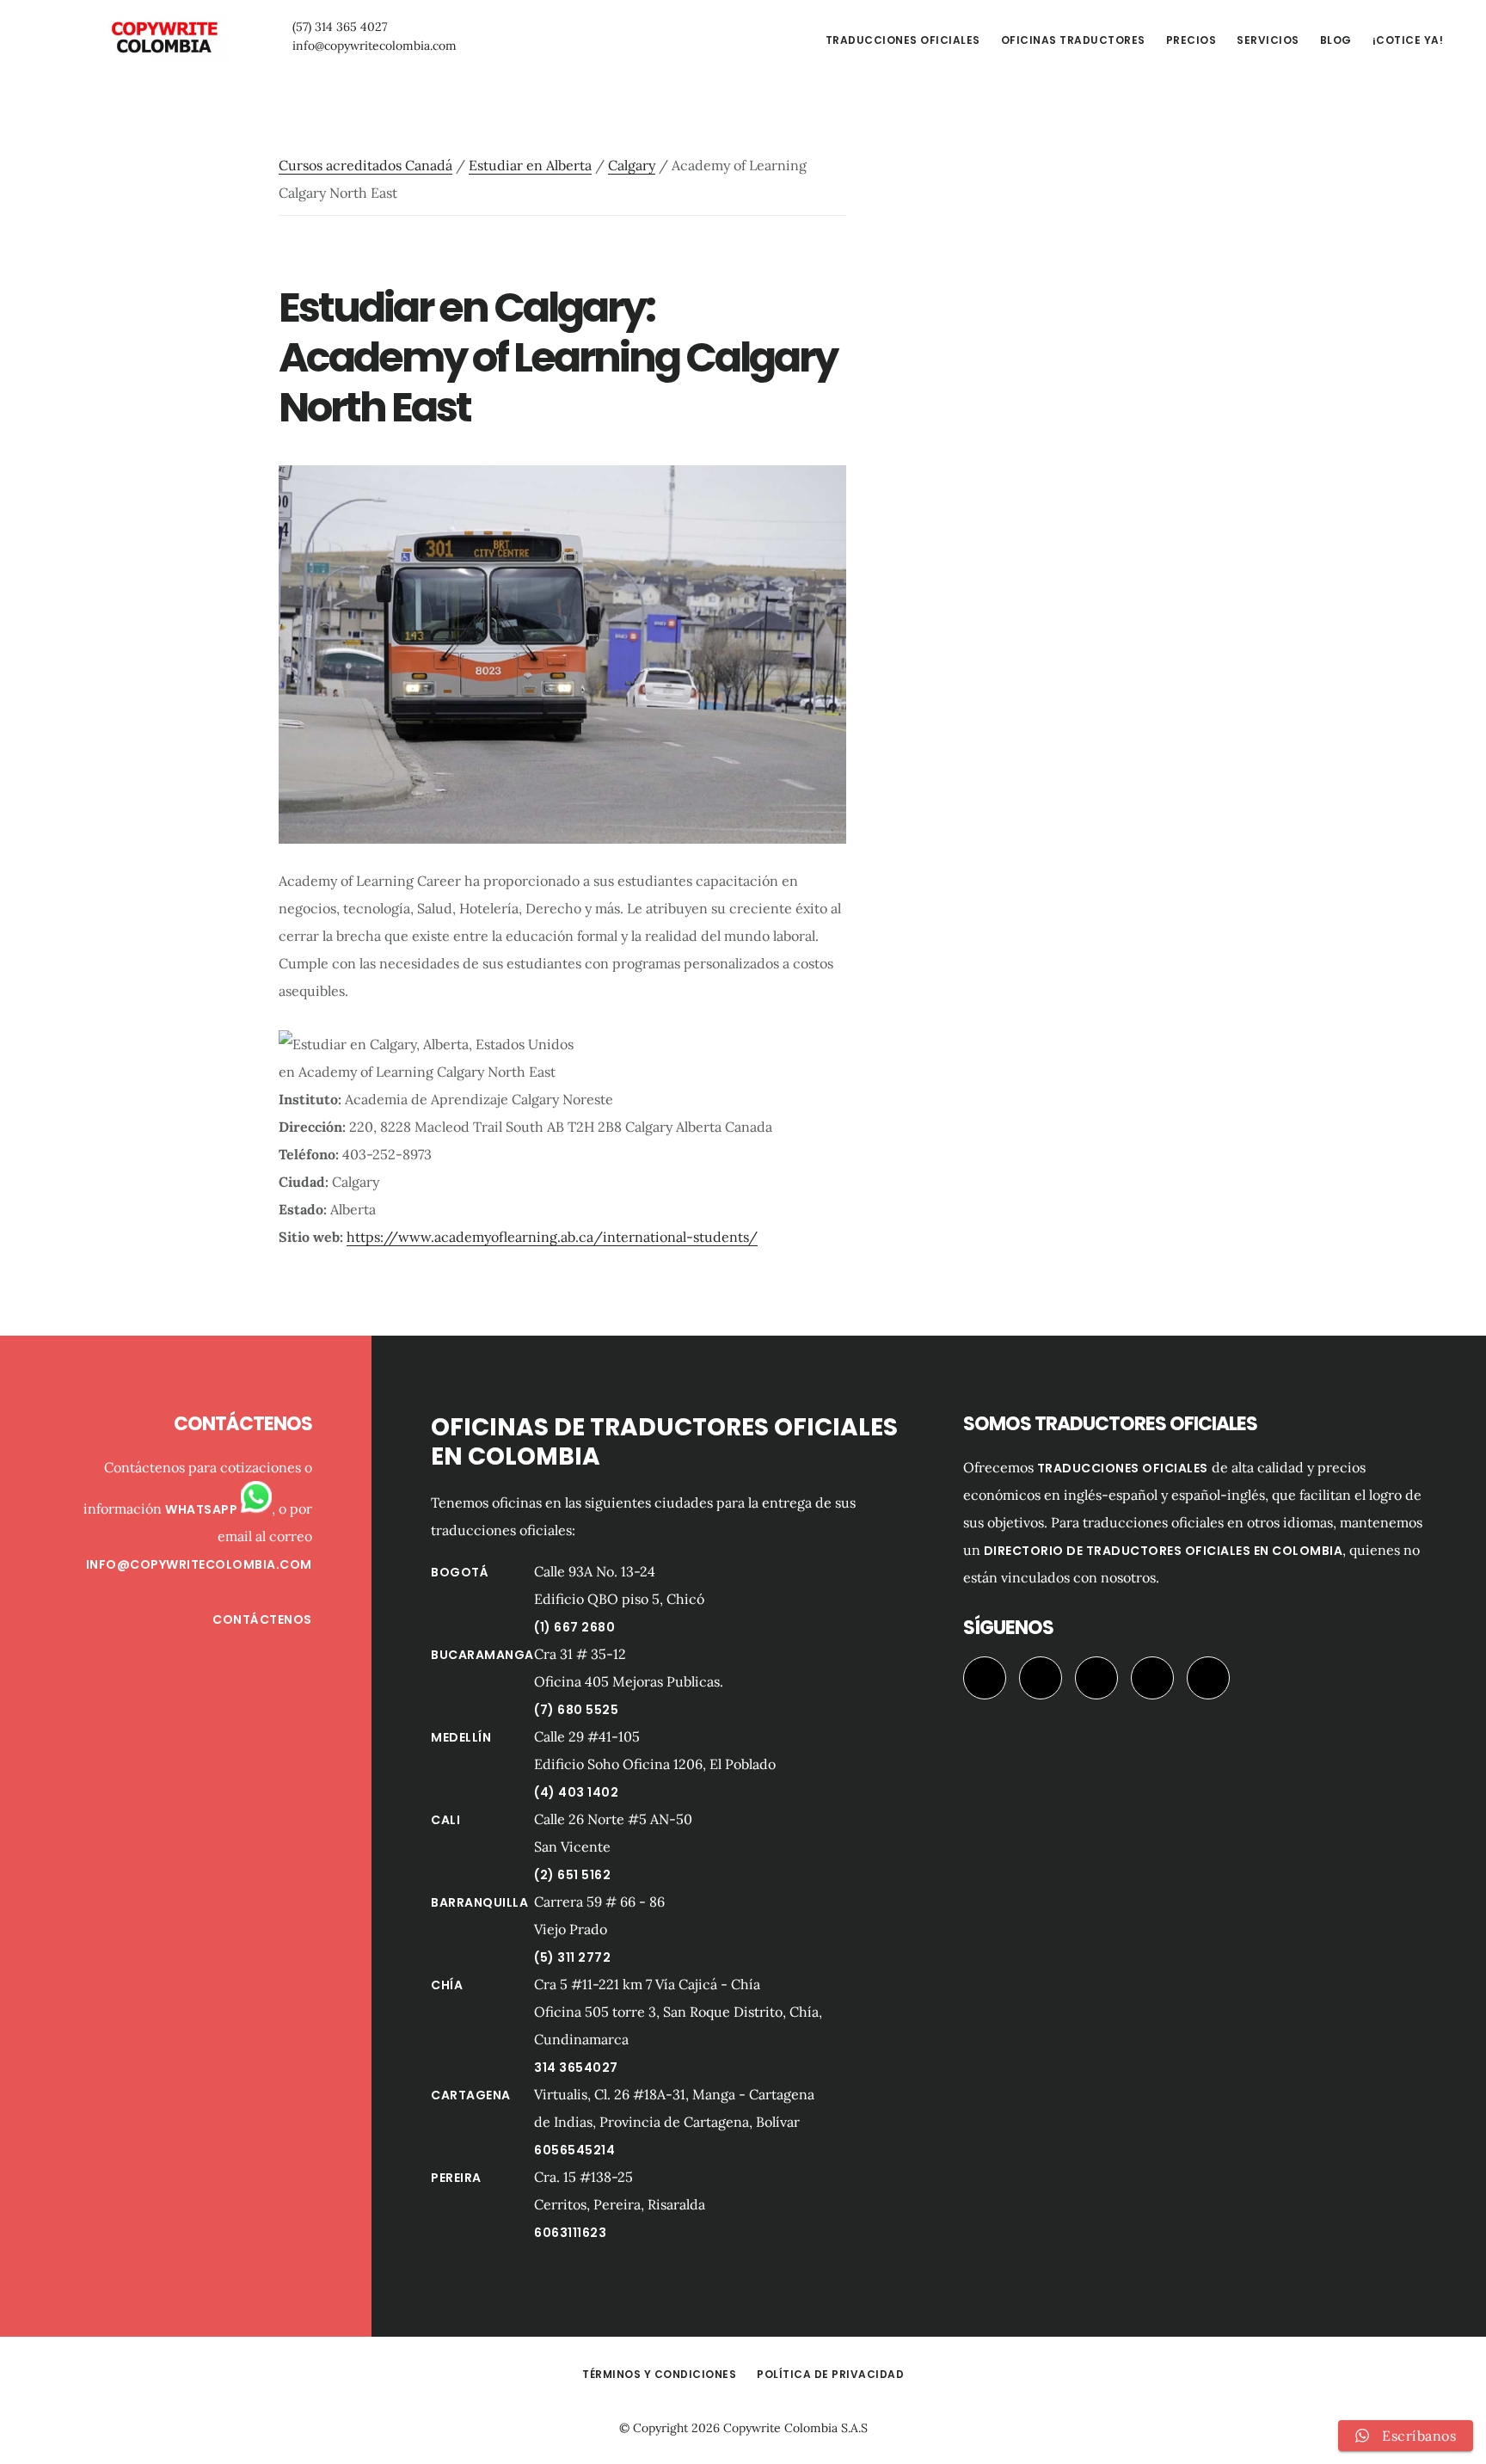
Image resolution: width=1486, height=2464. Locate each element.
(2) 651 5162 (572, 1875)
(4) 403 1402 (576, 1792)
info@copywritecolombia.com (375, 46)
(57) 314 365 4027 (340, 27)
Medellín (461, 1737)
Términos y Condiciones (659, 2374)
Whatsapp (203, 1509)
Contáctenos (262, 1619)
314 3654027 (576, 2068)
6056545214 (574, 2150)
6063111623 (570, 2233)
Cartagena (471, 2095)
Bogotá (460, 1572)
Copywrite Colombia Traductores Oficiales (163, 38)
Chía (447, 1985)
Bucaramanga (482, 1655)
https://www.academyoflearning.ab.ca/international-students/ (552, 1237)
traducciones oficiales (1123, 1468)
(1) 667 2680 (574, 1627)
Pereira (456, 2178)
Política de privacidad (830, 2374)
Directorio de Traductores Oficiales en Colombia (1164, 1551)
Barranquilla (479, 1902)
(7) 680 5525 (576, 1710)
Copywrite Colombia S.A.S (795, 2428)
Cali (445, 1820)
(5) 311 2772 (572, 1957)
